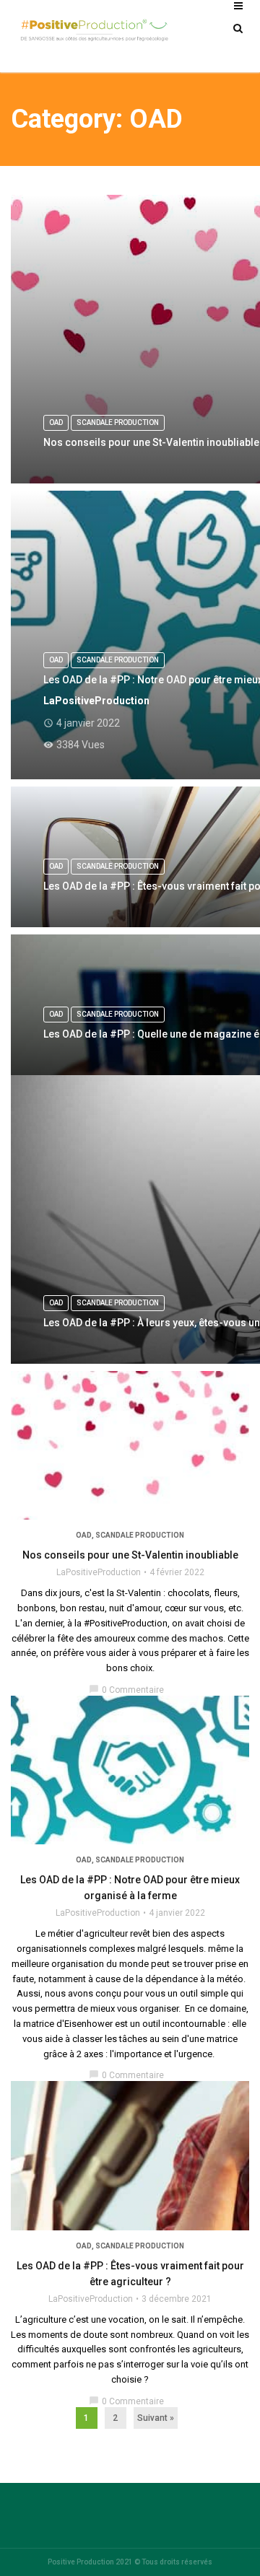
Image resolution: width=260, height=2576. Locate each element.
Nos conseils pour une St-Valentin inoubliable (130, 1555)
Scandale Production (140, 1535)
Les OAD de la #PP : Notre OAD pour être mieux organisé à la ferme (130, 1888)
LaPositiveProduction (99, 1572)
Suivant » (156, 2418)
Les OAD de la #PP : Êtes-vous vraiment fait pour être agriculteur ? (130, 2274)
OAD (84, 1535)
